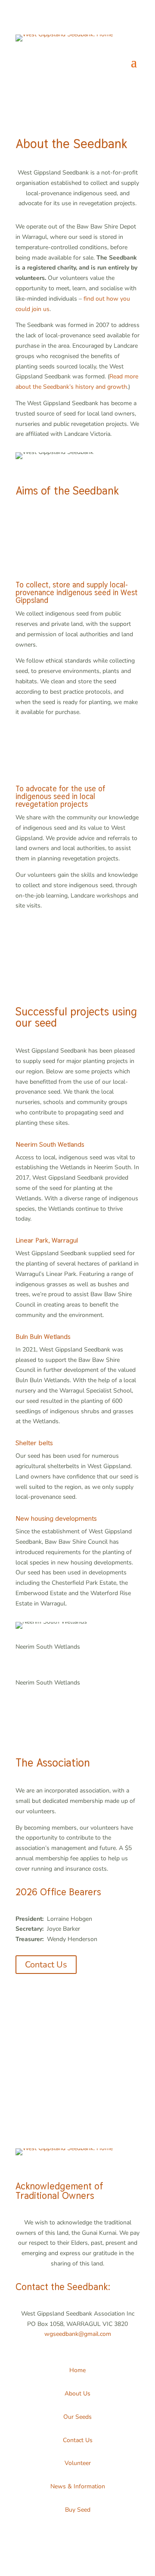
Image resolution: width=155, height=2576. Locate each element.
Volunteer (78, 2463)
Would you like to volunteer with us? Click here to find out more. (73, 2058)
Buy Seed (78, 2510)
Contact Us (46, 1965)
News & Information (78, 2486)
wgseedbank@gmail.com (78, 2334)
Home (77, 2370)
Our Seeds (77, 2417)
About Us (77, 2394)
